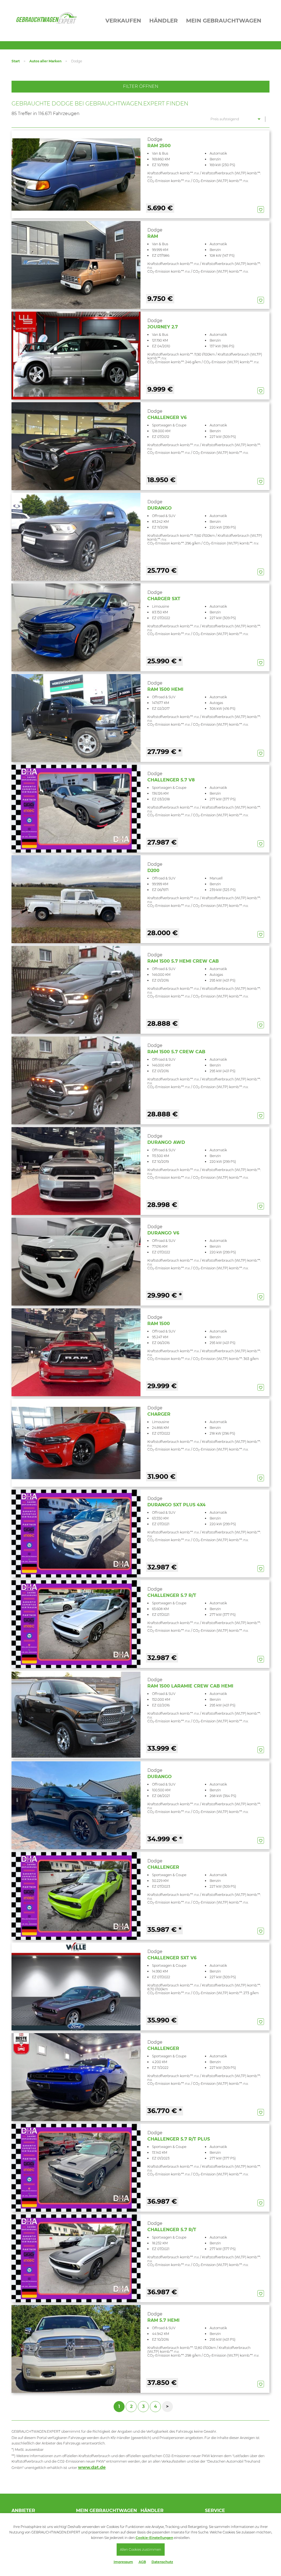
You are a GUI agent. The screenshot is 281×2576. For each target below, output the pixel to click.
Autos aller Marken (45, 61)
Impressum (123, 2562)
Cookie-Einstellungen (154, 2538)
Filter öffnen (141, 86)
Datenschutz (162, 2562)
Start (16, 61)
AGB (142, 2562)
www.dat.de (92, 2467)
